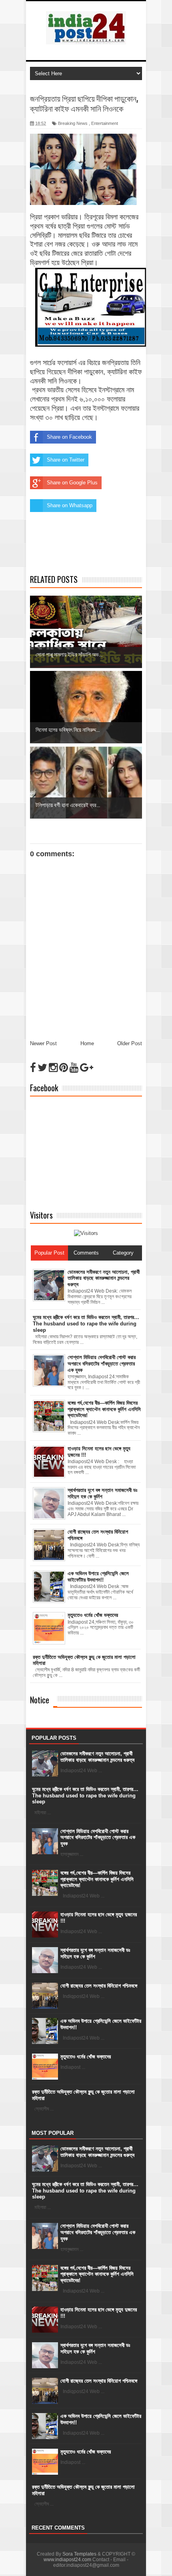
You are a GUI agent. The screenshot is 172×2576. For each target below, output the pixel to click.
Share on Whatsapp (70, 505)
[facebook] (33, 1068)
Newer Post (43, 1043)
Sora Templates (79, 2554)
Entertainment (105, 123)
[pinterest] (64, 1068)
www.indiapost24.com (67, 2560)
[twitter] (42, 1068)
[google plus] (87, 1068)
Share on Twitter (66, 460)
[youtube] (74, 1068)
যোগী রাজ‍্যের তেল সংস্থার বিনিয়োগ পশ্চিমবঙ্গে (99, 1986)
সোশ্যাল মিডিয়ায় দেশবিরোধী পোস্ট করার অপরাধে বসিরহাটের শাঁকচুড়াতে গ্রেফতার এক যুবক (98, 1837)
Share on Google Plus (72, 483)
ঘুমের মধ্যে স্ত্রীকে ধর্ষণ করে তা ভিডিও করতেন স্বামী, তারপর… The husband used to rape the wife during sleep (85, 1795)
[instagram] (53, 1068)
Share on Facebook (69, 437)
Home (87, 1043)
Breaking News (73, 123)
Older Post (130, 1043)
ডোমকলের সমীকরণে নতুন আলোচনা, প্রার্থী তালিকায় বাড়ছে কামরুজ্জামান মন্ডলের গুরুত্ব (97, 1757)
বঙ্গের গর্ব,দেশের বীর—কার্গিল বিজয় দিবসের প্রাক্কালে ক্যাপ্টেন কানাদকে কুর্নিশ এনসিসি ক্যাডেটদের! (97, 1879)
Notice (40, 1700)
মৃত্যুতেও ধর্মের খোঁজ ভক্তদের (86, 2057)
